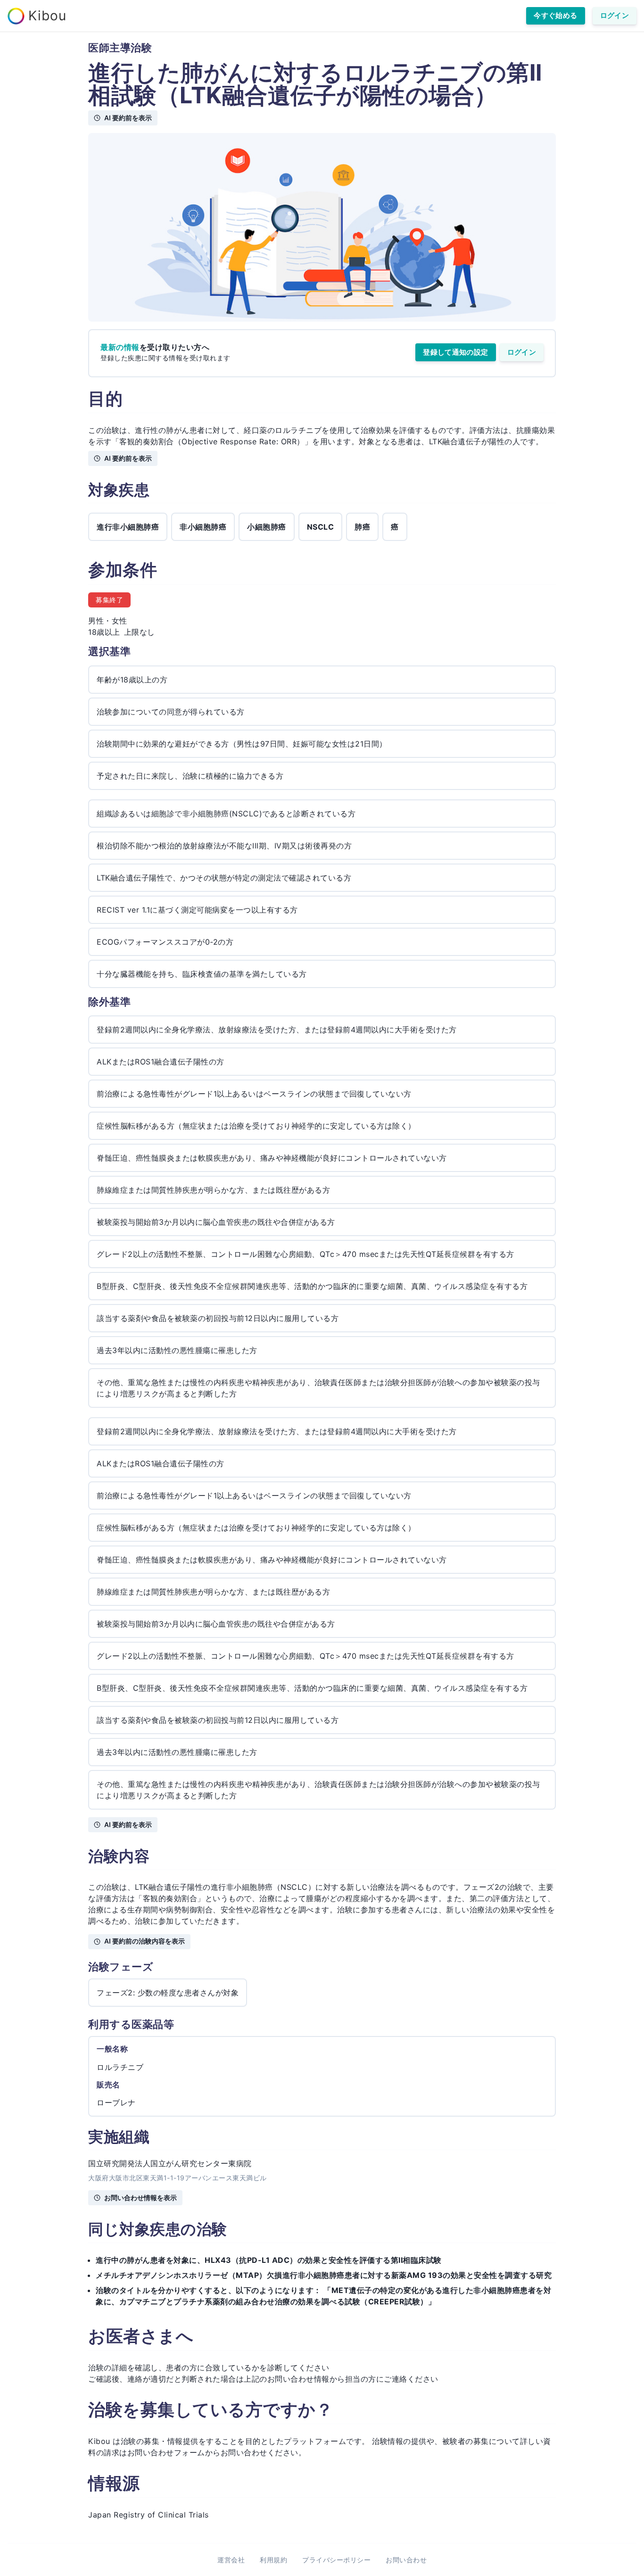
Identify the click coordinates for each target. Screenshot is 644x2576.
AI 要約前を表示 (128, 118)
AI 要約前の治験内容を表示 (144, 1941)
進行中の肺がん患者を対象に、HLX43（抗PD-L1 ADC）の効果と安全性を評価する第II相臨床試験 (269, 2260)
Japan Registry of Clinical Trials (149, 2515)
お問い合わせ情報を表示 (140, 2198)
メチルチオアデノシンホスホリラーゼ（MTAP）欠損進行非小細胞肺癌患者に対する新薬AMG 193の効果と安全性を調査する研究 (324, 2275)
